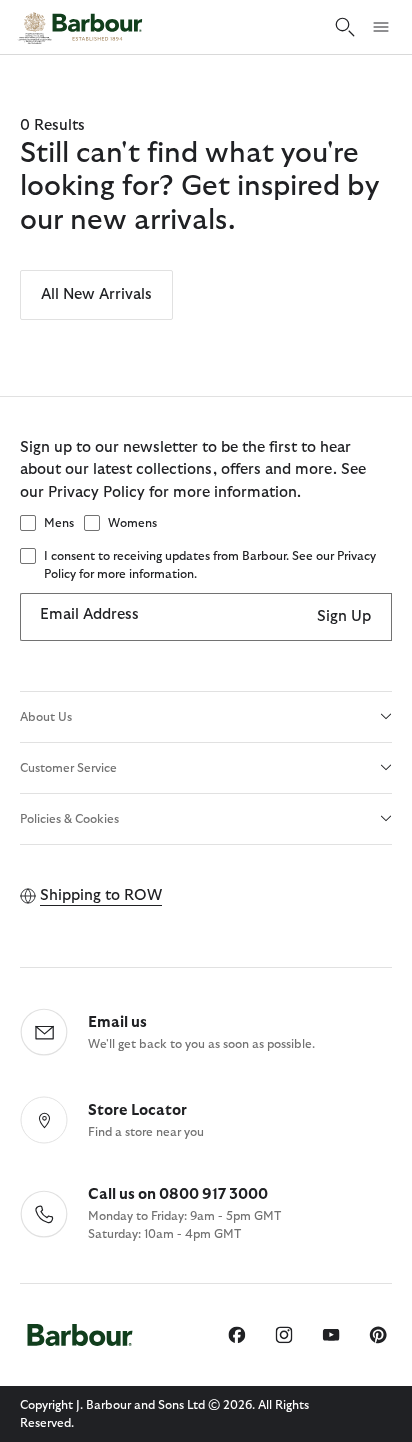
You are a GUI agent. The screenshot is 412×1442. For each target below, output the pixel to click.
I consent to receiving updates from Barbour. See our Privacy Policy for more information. (210, 565)
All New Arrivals (96, 294)
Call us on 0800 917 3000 (178, 1194)
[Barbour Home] (80, 26)
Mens (59, 523)
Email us (117, 1022)
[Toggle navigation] (381, 27)
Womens (132, 523)
